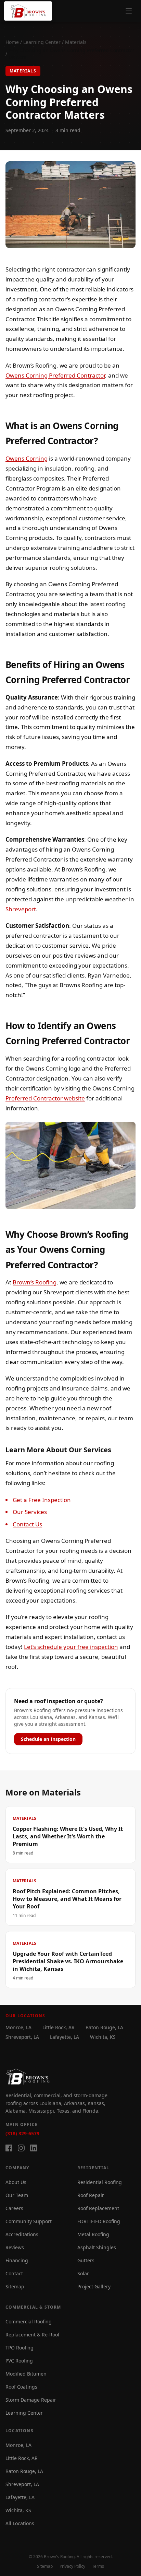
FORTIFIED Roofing (99, 2221)
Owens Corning (27, 458)
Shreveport (21, 909)
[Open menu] (129, 11)
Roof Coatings (21, 2387)
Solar (83, 2273)
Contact (14, 2273)
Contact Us (27, 1524)
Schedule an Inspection (48, 1739)
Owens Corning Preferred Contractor (55, 375)
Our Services (30, 1512)
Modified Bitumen (26, 2374)
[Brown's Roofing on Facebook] (9, 2148)
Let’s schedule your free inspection (71, 1647)
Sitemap (15, 2286)
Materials (76, 42)
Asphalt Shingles (97, 2247)
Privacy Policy (72, 2566)
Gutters (86, 2260)
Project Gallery (94, 2286)
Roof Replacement (98, 2208)
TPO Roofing (20, 2348)
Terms (98, 2566)
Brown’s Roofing (35, 1282)
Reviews (15, 2247)
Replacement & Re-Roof (33, 2335)
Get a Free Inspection (42, 1500)
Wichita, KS (103, 2037)
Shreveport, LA (22, 2037)
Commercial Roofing (29, 2321)
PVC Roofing (19, 2361)
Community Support (29, 2221)
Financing (17, 2260)
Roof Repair (91, 2195)
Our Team (17, 2195)
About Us (16, 2182)
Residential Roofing (100, 2182)
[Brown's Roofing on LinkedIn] (34, 2148)
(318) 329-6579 (22, 2133)
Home (12, 42)
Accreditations (22, 2234)
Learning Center (42, 42)
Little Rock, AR (59, 2027)
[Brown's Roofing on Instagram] (21, 2148)
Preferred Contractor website (45, 1098)
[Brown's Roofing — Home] (28, 11)
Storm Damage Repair (31, 2400)
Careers (14, 2208)
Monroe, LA (18, 2027)
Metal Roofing (93, 2234)
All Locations (20, 2523)
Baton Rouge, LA (104, 2027)
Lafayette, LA (65, 2037)
